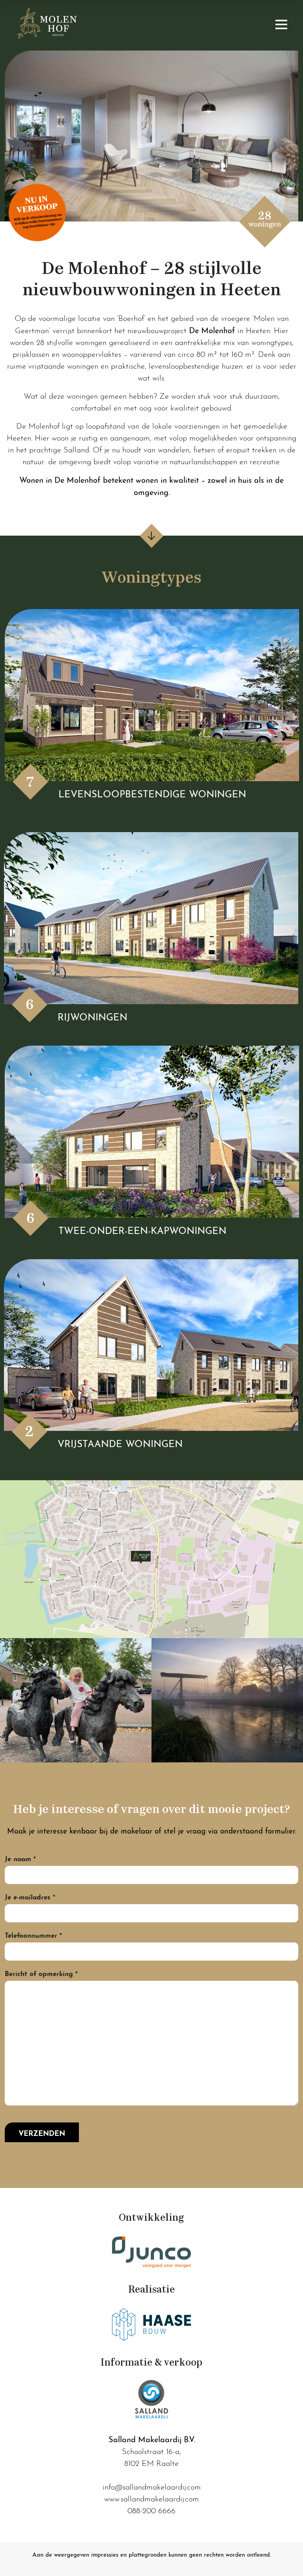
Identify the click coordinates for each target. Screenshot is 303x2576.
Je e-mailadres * (30, 1896)
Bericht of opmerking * (41, 1973)
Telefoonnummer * (33, 1934)
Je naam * (20, 1858)
